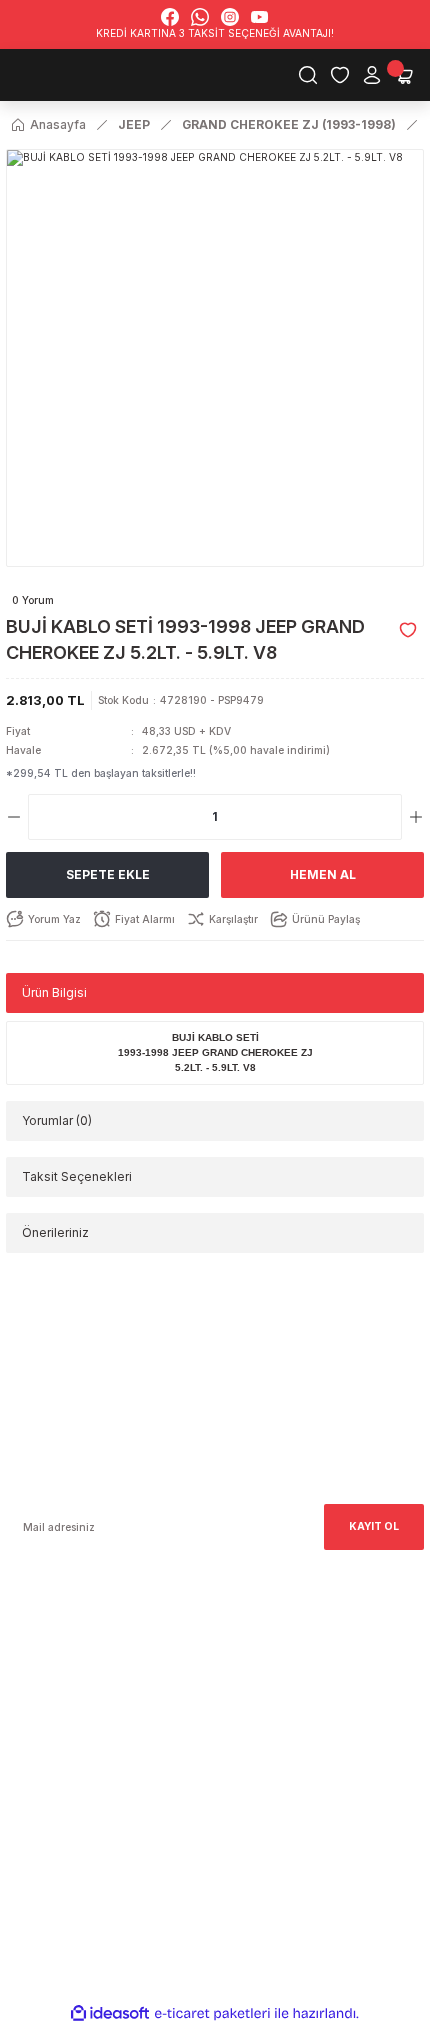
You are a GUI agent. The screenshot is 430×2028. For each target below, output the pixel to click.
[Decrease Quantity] (14, 817)
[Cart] (404, 75)
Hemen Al (323, 874)
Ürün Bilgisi (54, 992)
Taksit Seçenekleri (77, 1176)
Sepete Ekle (108, 874)
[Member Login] (372, 75)
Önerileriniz (55, 1232)
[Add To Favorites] (408, 630)
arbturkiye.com (235, 1695)
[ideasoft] (110, 2014)
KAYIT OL (374, 1526)
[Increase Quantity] (416, 817)
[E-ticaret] (212, 2013)
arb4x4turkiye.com (54, 1695)
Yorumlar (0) (57, 1120)
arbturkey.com (144, 1695)
